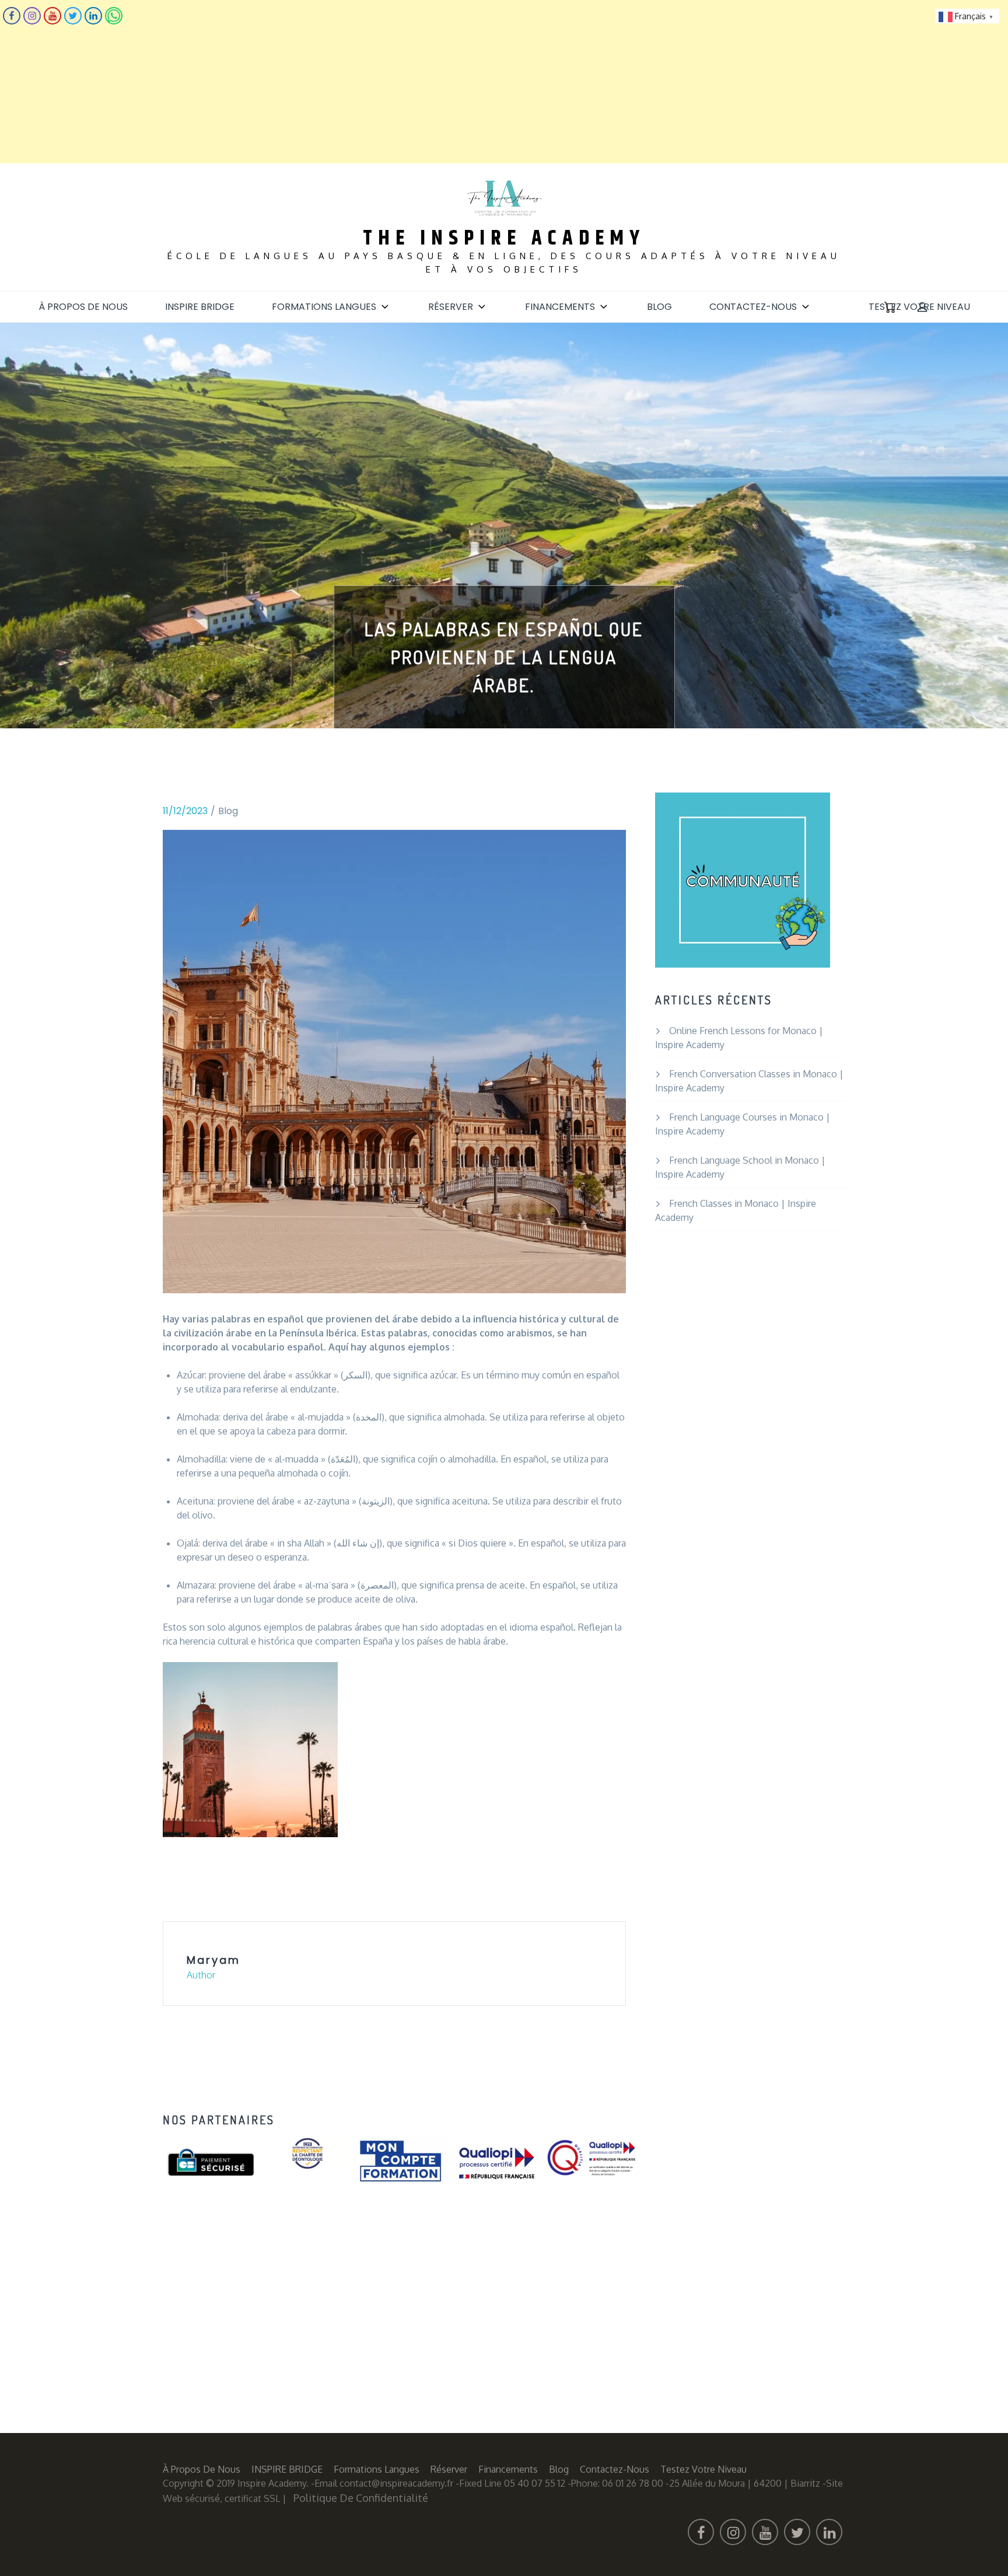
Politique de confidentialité (361, 2498)
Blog (659, 307)
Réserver (451, 307)
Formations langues (324, 307)
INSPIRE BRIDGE (200, 307)
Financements (560, 307)
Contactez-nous (753, 307)
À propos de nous (83, 307)
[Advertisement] (350, 82)
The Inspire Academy (504, 238)
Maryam (213, 1960)
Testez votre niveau (919, 307)
